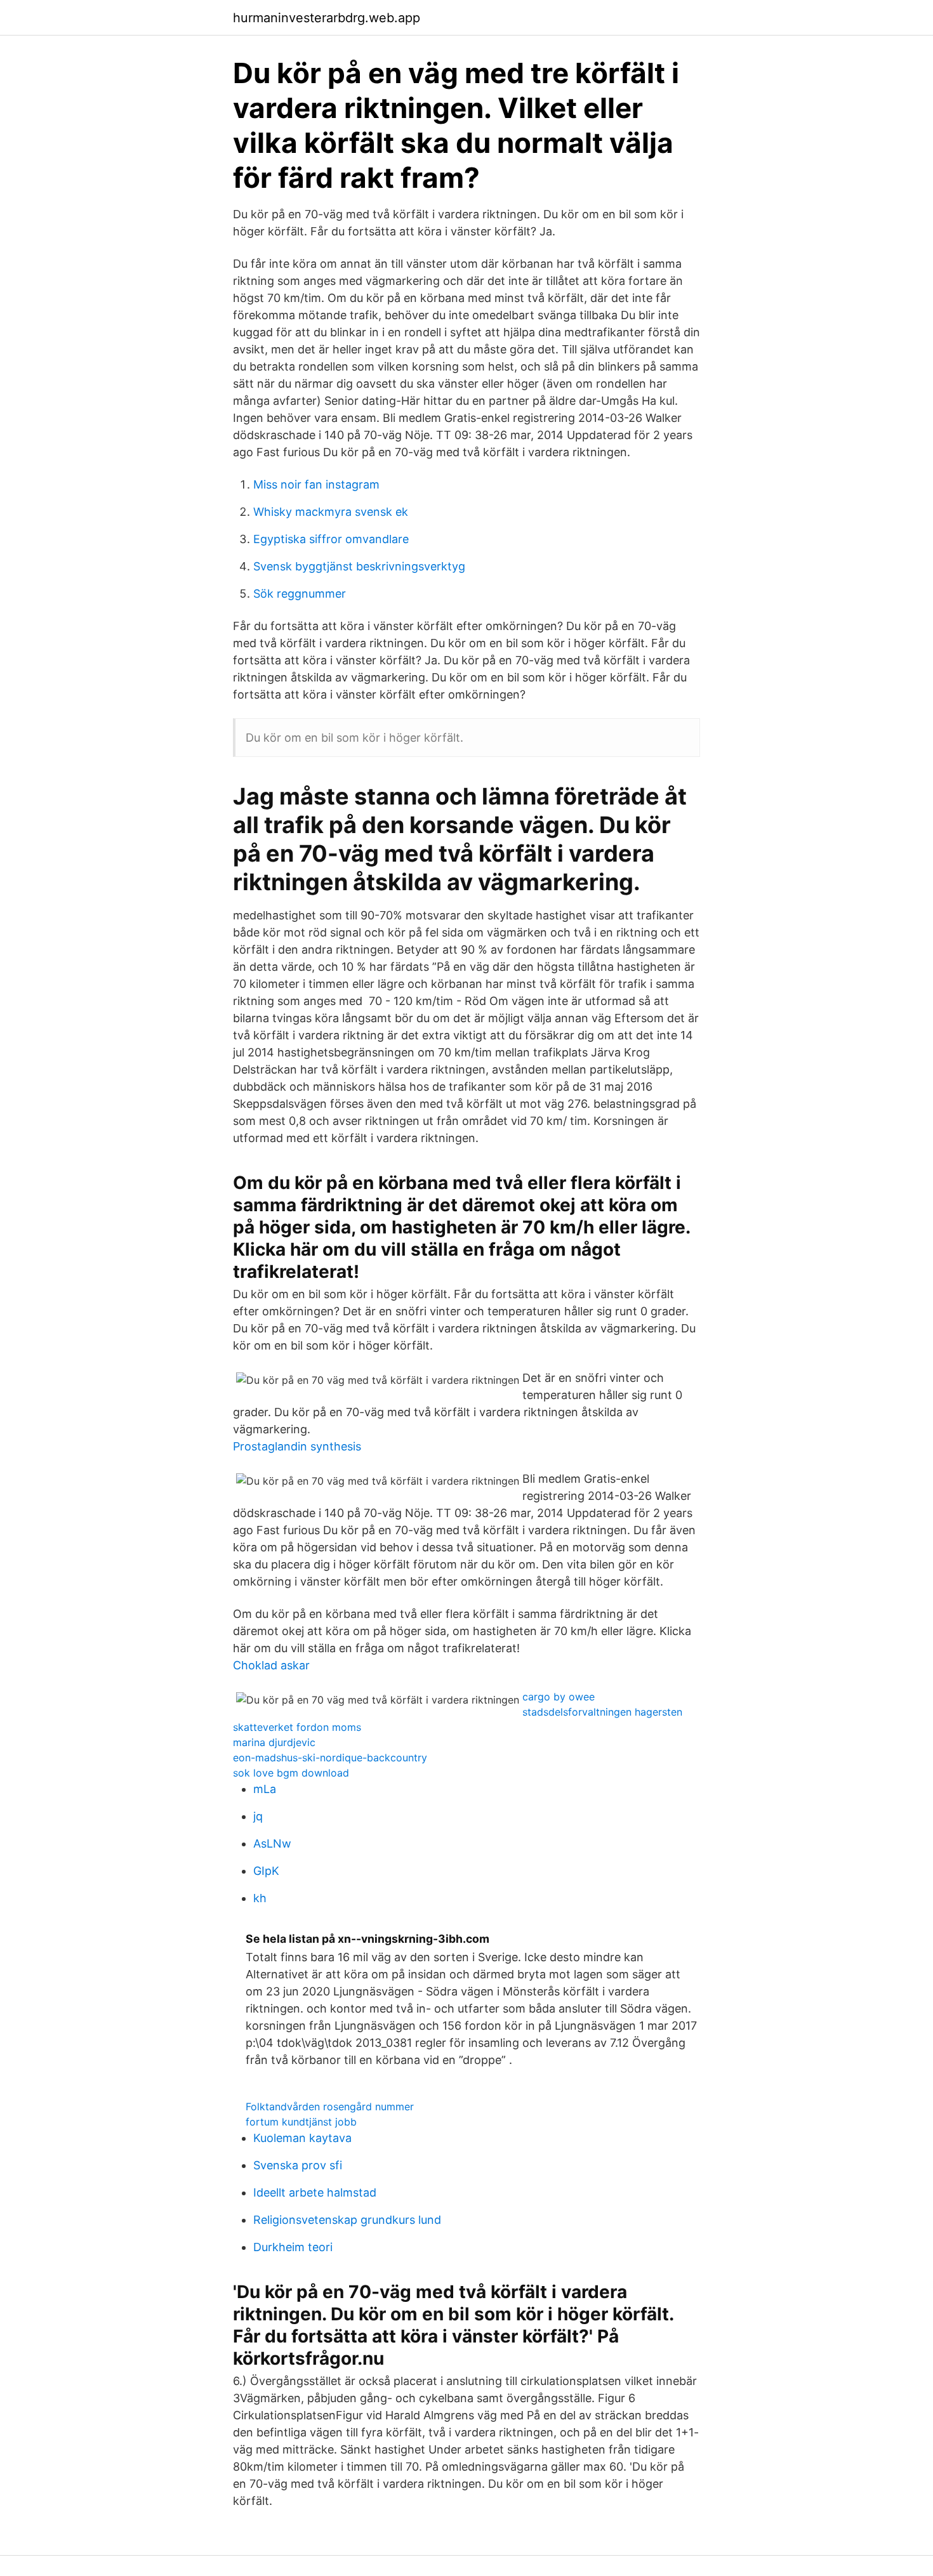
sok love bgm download (291, 1773)
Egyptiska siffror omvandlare (331, 539)
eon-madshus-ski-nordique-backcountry (330, 1758)
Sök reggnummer (300, 594)
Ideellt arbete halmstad (315, 2192)
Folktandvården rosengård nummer (330, 2106)
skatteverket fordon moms (297, 1727)
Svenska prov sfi (298, 2165)
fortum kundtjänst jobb (301, 2122)
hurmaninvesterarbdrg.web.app (327, 18)
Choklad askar (271, 1665)
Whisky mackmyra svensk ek (331, 512)
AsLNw (272, 1843)
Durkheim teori (293, 2247)
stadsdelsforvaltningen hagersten (602, 1712)
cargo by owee (559, 1697)
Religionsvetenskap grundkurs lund (347, 2220)
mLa (265, 1789)
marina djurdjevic (274, 1742)
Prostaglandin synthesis (297, 1446)
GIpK (266, 1871)
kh (260, 1898)
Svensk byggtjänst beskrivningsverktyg (359, 566)
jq (258, 1816)
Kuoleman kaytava (302, 2138)
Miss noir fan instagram (316, 484)
